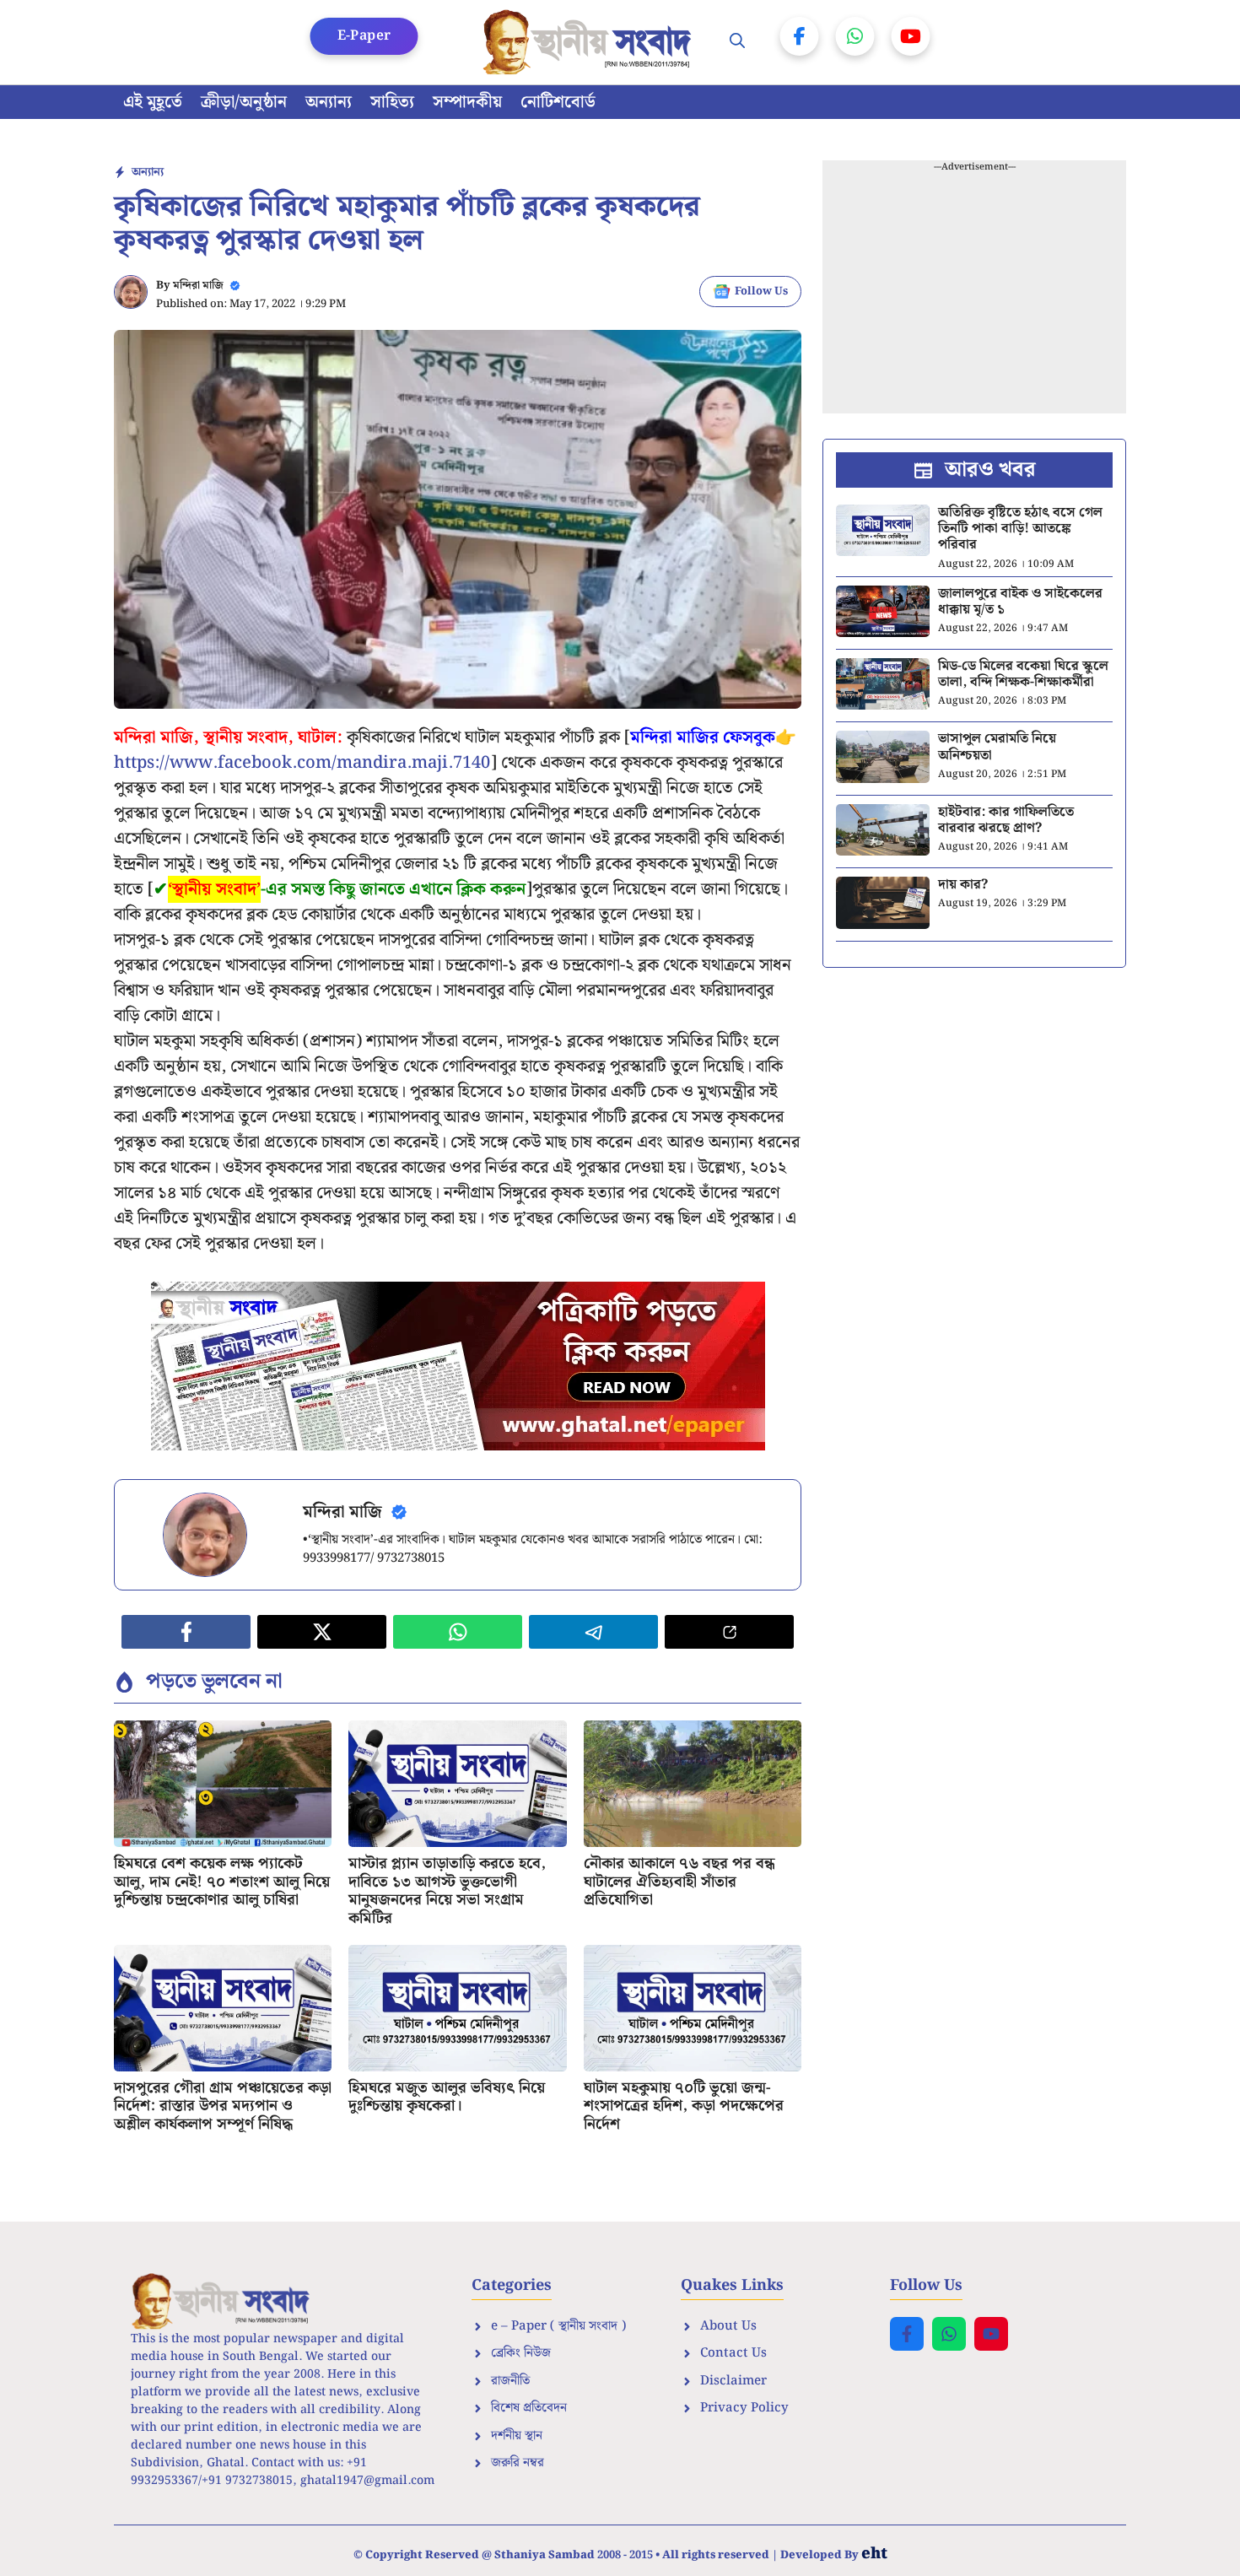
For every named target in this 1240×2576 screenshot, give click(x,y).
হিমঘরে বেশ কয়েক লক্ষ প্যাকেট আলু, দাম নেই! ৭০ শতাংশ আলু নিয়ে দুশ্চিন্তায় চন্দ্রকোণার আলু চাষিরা (222, 1882)
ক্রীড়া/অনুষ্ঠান (244, 102)
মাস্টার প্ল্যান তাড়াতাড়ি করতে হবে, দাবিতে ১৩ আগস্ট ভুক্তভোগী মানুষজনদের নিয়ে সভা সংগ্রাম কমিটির (447, 1891)
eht (874, 2554)
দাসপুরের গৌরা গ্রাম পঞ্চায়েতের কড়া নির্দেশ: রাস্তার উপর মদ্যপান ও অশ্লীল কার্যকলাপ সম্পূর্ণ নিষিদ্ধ (223, 2106)
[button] (737, 42)
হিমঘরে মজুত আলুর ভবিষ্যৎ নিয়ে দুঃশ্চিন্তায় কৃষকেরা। (447, 2097)
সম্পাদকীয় (467, 102)
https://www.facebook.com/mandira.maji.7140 (302, 763)
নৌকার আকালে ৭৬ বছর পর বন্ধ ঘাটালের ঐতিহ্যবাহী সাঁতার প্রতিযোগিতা (679, 1882)
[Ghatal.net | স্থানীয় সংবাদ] (590, 42)
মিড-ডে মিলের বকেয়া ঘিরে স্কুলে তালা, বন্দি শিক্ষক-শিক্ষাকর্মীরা (1023, 674)
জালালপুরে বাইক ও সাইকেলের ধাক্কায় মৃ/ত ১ (1020, 602)
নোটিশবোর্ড (558, 102)
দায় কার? (963, 885)
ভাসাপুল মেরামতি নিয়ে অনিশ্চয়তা (997, 747)
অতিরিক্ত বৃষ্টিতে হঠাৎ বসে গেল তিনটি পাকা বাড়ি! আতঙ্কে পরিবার (1020, 529)
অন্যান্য (329, 102)
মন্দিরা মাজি (198, 286)
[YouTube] (911, 36)
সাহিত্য (392, 102)
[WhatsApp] (855, 36)
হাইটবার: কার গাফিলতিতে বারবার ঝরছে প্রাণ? (1006, 820)
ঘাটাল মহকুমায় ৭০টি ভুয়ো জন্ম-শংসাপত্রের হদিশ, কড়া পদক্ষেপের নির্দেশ (684, 2106)
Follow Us (761, 292)
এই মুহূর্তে (153, 102)
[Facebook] (800, 36)
